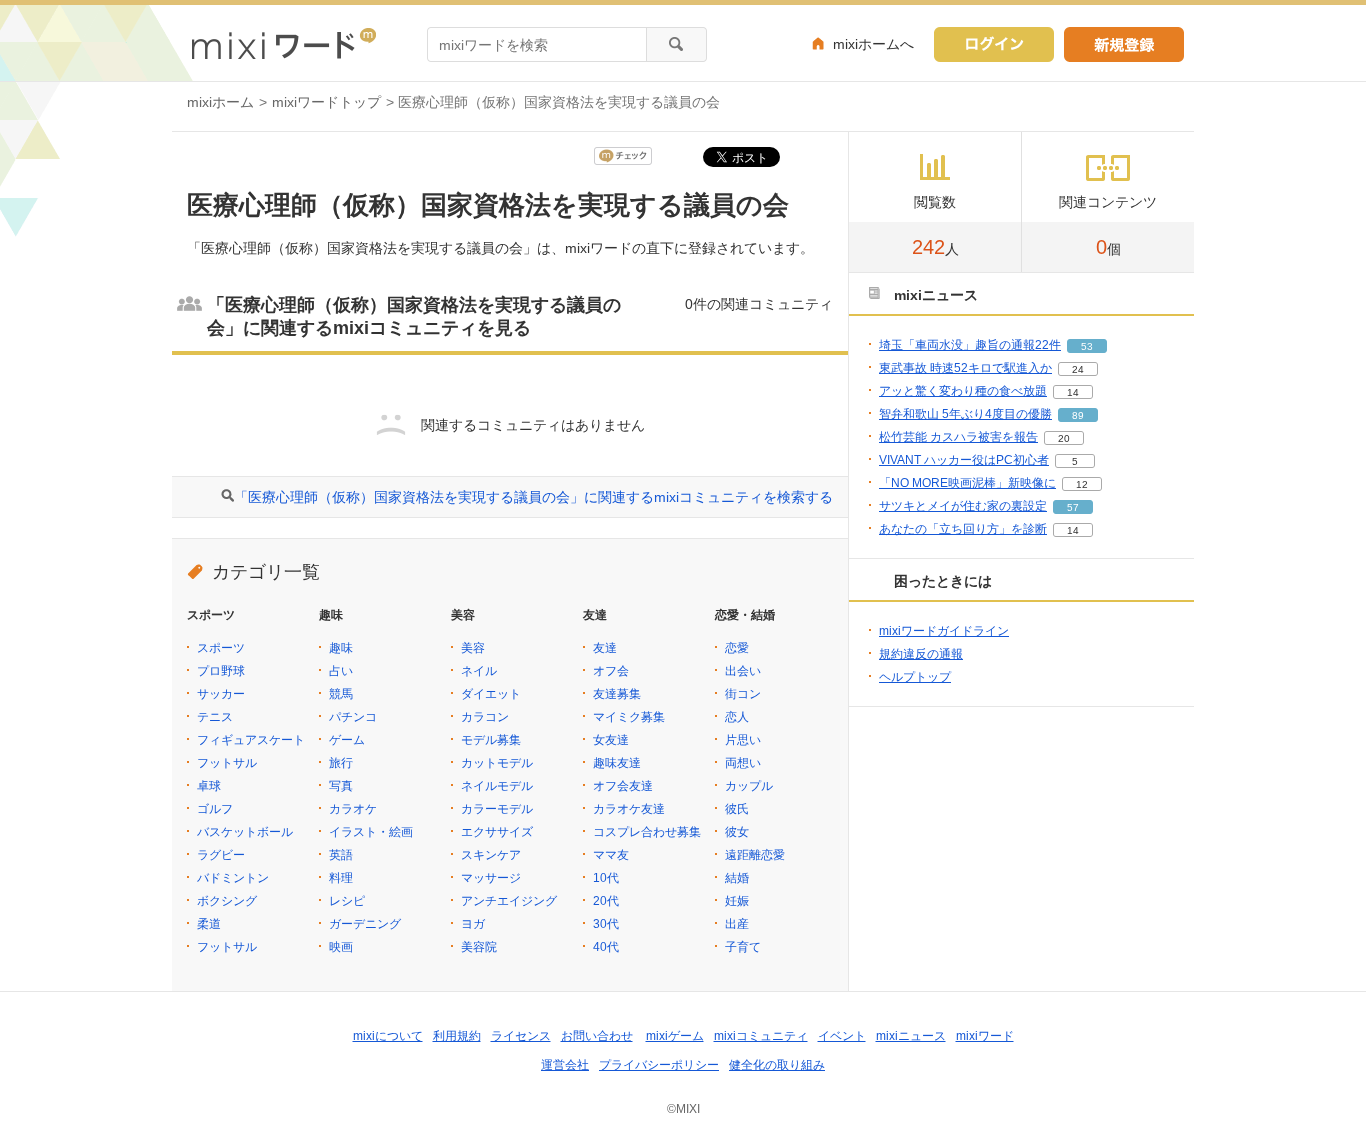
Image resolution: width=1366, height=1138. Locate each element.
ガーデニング (365, 924)
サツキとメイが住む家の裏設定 (963, 506)
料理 (341, 878)
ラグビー (221, 855)
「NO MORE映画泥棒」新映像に (967, 483)
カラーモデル (497, 809)
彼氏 (737, 809)
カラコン (485, 717)
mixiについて (388, 1036)
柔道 (209, 924)
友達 (605, 648)
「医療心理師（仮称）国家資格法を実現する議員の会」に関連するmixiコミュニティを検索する (533, 497)
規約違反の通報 (921, 654)
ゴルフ (215, 809)
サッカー (221, 694)
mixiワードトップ (326, 102)
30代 (606, 924)
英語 (341, 855)
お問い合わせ (597, 1036)
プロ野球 (221, 671)
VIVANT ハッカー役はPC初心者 (964, 460)
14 (1073, 392)
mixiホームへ (873, 44)
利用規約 (457, 1036)
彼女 (737, 832)
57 (1073, 507)
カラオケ (353, 809)
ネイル (479, 671)
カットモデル (497, 763)
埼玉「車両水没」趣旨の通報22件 (970, 345)
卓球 (209, 786)
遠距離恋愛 (755, 855)
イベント (842, 1036)
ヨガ (473, 924)
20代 (606, 901)
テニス (215, 717)
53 (1087, 346)
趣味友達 (617, 763)
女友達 (611, 740)
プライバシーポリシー (659, 1065)
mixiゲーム (675, 1036)
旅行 (341, 763)
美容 (473, 648)
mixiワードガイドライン (944, 631)
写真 (341, 786)
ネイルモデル (497, 786)
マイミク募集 (629, 717)
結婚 (737, 878)
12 (1082, 484)
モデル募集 (491, 740)
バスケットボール (245, 832)
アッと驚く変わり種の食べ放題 (963, 391)
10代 (606, 878)
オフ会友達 (623, 786)
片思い (743, 740)
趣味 (341, 648)
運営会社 (565, 1065)
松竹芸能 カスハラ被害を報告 (958, 437)
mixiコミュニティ (761, 1036)
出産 (737, 924)
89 (1078, 415)
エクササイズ (497, 832)
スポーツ (221, 648)
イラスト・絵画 (371, 832)
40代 (606, 947)
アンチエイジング (509, 901)
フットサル (227, 763)
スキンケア (491, 855)
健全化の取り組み (777, 1065)
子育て (743, 947)
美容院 (479, 947)
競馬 (341, 694)
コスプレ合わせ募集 (647, 832)
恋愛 (737, 648)
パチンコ (353, 717)
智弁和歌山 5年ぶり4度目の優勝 (965, 414)
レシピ (347, 901)
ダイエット (491, 694)
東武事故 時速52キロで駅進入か (965, 368)
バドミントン (233, 878)
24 (1078, 369)
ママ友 (611, 855)
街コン (743, 694)
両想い (743, 763)
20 (1064, 438)
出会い (743, 671)
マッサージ (491, 878)
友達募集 (617, 694)
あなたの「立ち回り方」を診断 (963, 529)
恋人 (737, 717)
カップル (749, 786)
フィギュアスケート (251, 740)
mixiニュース (911, 1036)
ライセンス (521, 1036)
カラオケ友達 (629, 809)
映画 (341, 947)
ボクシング (227, 901)
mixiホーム (220, 102)
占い (341, 671)
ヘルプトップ (915, 677)
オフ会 (611, 671)
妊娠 (737, 901)
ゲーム (347, 740)
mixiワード (985, 1036)
